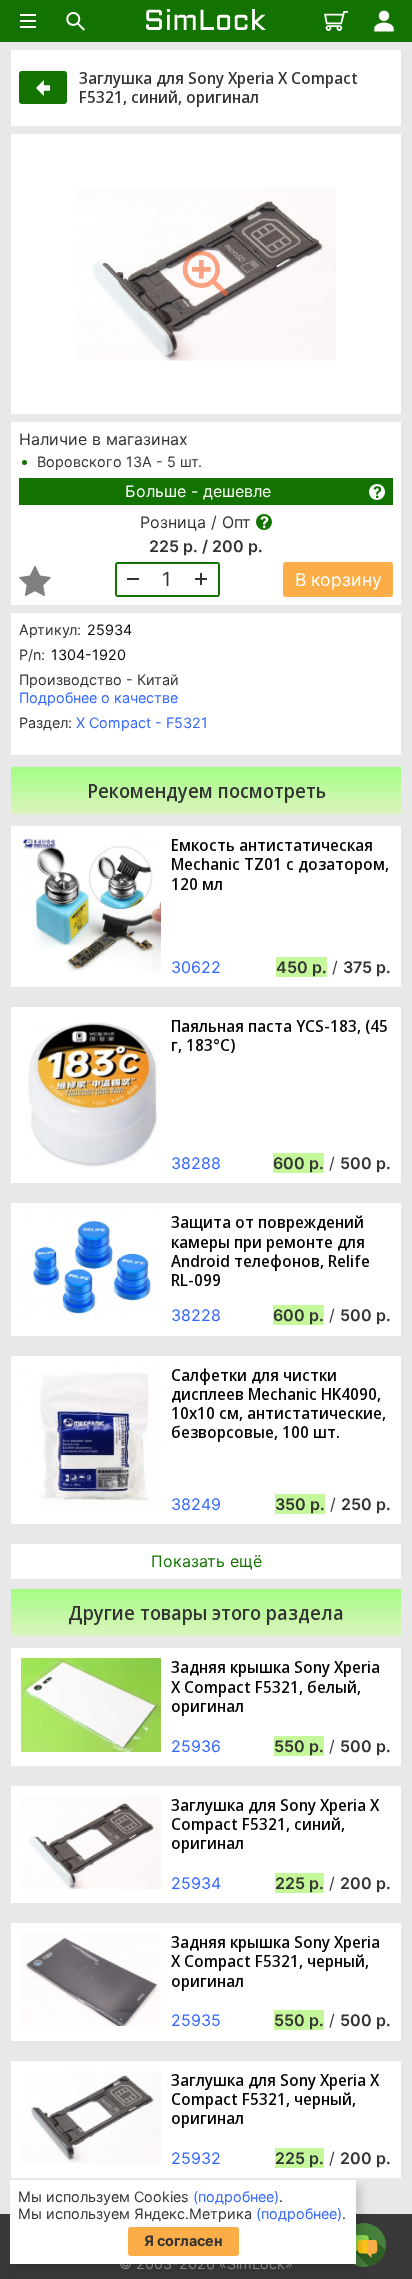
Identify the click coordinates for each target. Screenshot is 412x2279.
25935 (196, 2020)
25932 (196, 2158)
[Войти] (384, 21)
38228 (196, 1315)
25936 (196, 1746)
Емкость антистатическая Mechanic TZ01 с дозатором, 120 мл (280, 865)
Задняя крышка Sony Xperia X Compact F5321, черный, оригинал (275, 1962)
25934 (196, 1883)
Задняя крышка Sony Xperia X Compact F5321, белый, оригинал (275, 1687)
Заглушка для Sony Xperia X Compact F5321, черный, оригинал (275, 2100)
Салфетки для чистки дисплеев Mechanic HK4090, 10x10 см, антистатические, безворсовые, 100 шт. (278, 1404)
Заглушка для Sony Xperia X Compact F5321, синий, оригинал (275, 1825)
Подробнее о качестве (98, 697)
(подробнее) (236, 2196)
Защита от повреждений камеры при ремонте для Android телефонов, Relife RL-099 (270, 1251)
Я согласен (183, 2240)
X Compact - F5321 (142, 722)
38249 (196, 1504)
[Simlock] (206, 21)
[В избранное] (35, 581)
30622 (196, 967)
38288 (196, 1163)
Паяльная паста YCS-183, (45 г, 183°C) (279, 1036)
